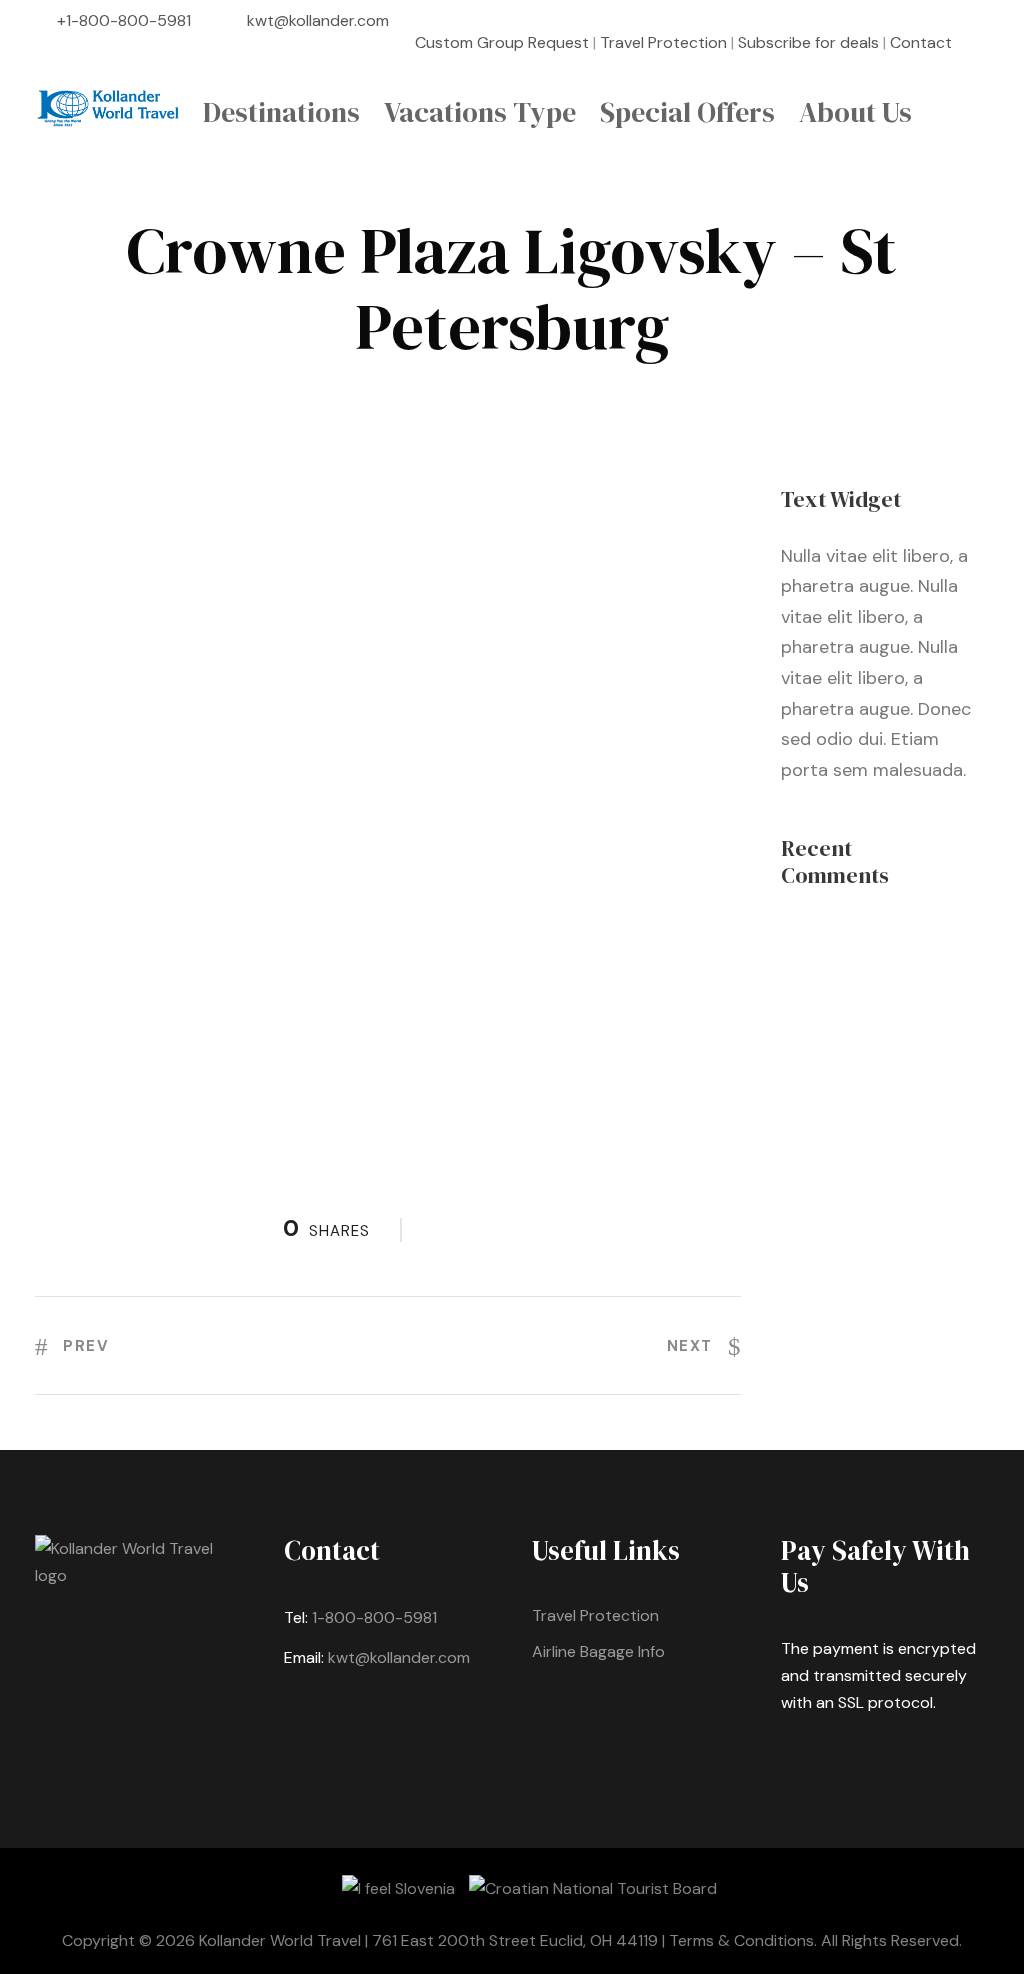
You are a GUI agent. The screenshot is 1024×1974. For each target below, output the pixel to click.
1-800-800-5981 (374, 1617)
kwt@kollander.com (318, 20)
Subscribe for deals (808, 42)
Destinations (281, 112)
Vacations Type (480, 112)
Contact (921, 42)
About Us (855, 112)
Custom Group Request (502, 42)
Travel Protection (663, 42)
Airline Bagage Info (598, 1651)
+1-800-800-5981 (124, 20)
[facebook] (983, 42)
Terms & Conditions (741, 1940)
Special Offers (687, 112)
